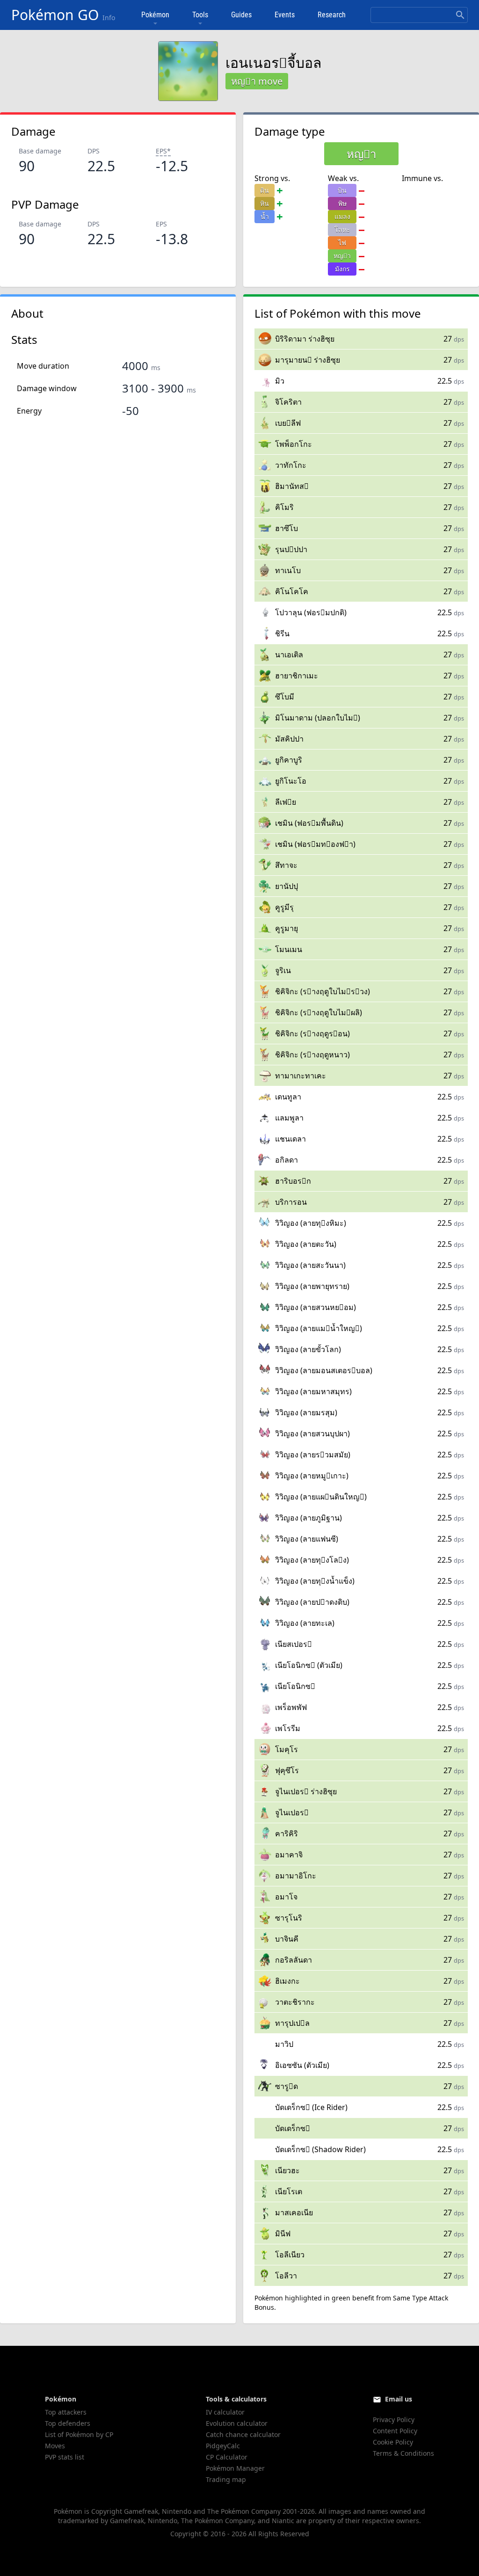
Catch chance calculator (243, 2434)
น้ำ (265, 216)
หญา (342, 256)
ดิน (265, 190)
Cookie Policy (393, 2442)
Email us (399, 2399)
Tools (200, 15)
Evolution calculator (237, 2423)
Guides (241, 15)
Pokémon (155, 15)
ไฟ (342, 243)
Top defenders (68, 2423)
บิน (342, 190)
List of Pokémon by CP (79, 2434)
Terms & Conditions (403, 2453)
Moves (55, 2446)
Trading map (226, 2479)
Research (332, 15)
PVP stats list (65, 2457)
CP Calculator (227, 2457)
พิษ (342, 203)
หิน (265, 203)
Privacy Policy (394, 2420)
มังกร (342, 269)
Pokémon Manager (235, 2468)
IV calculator (225, 2412)
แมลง (342, 216)
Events (285, 15)
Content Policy (395, 2431)
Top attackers (66, 2412)
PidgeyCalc (223, 2446)
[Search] (460, 15)
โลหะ (342, 229)
